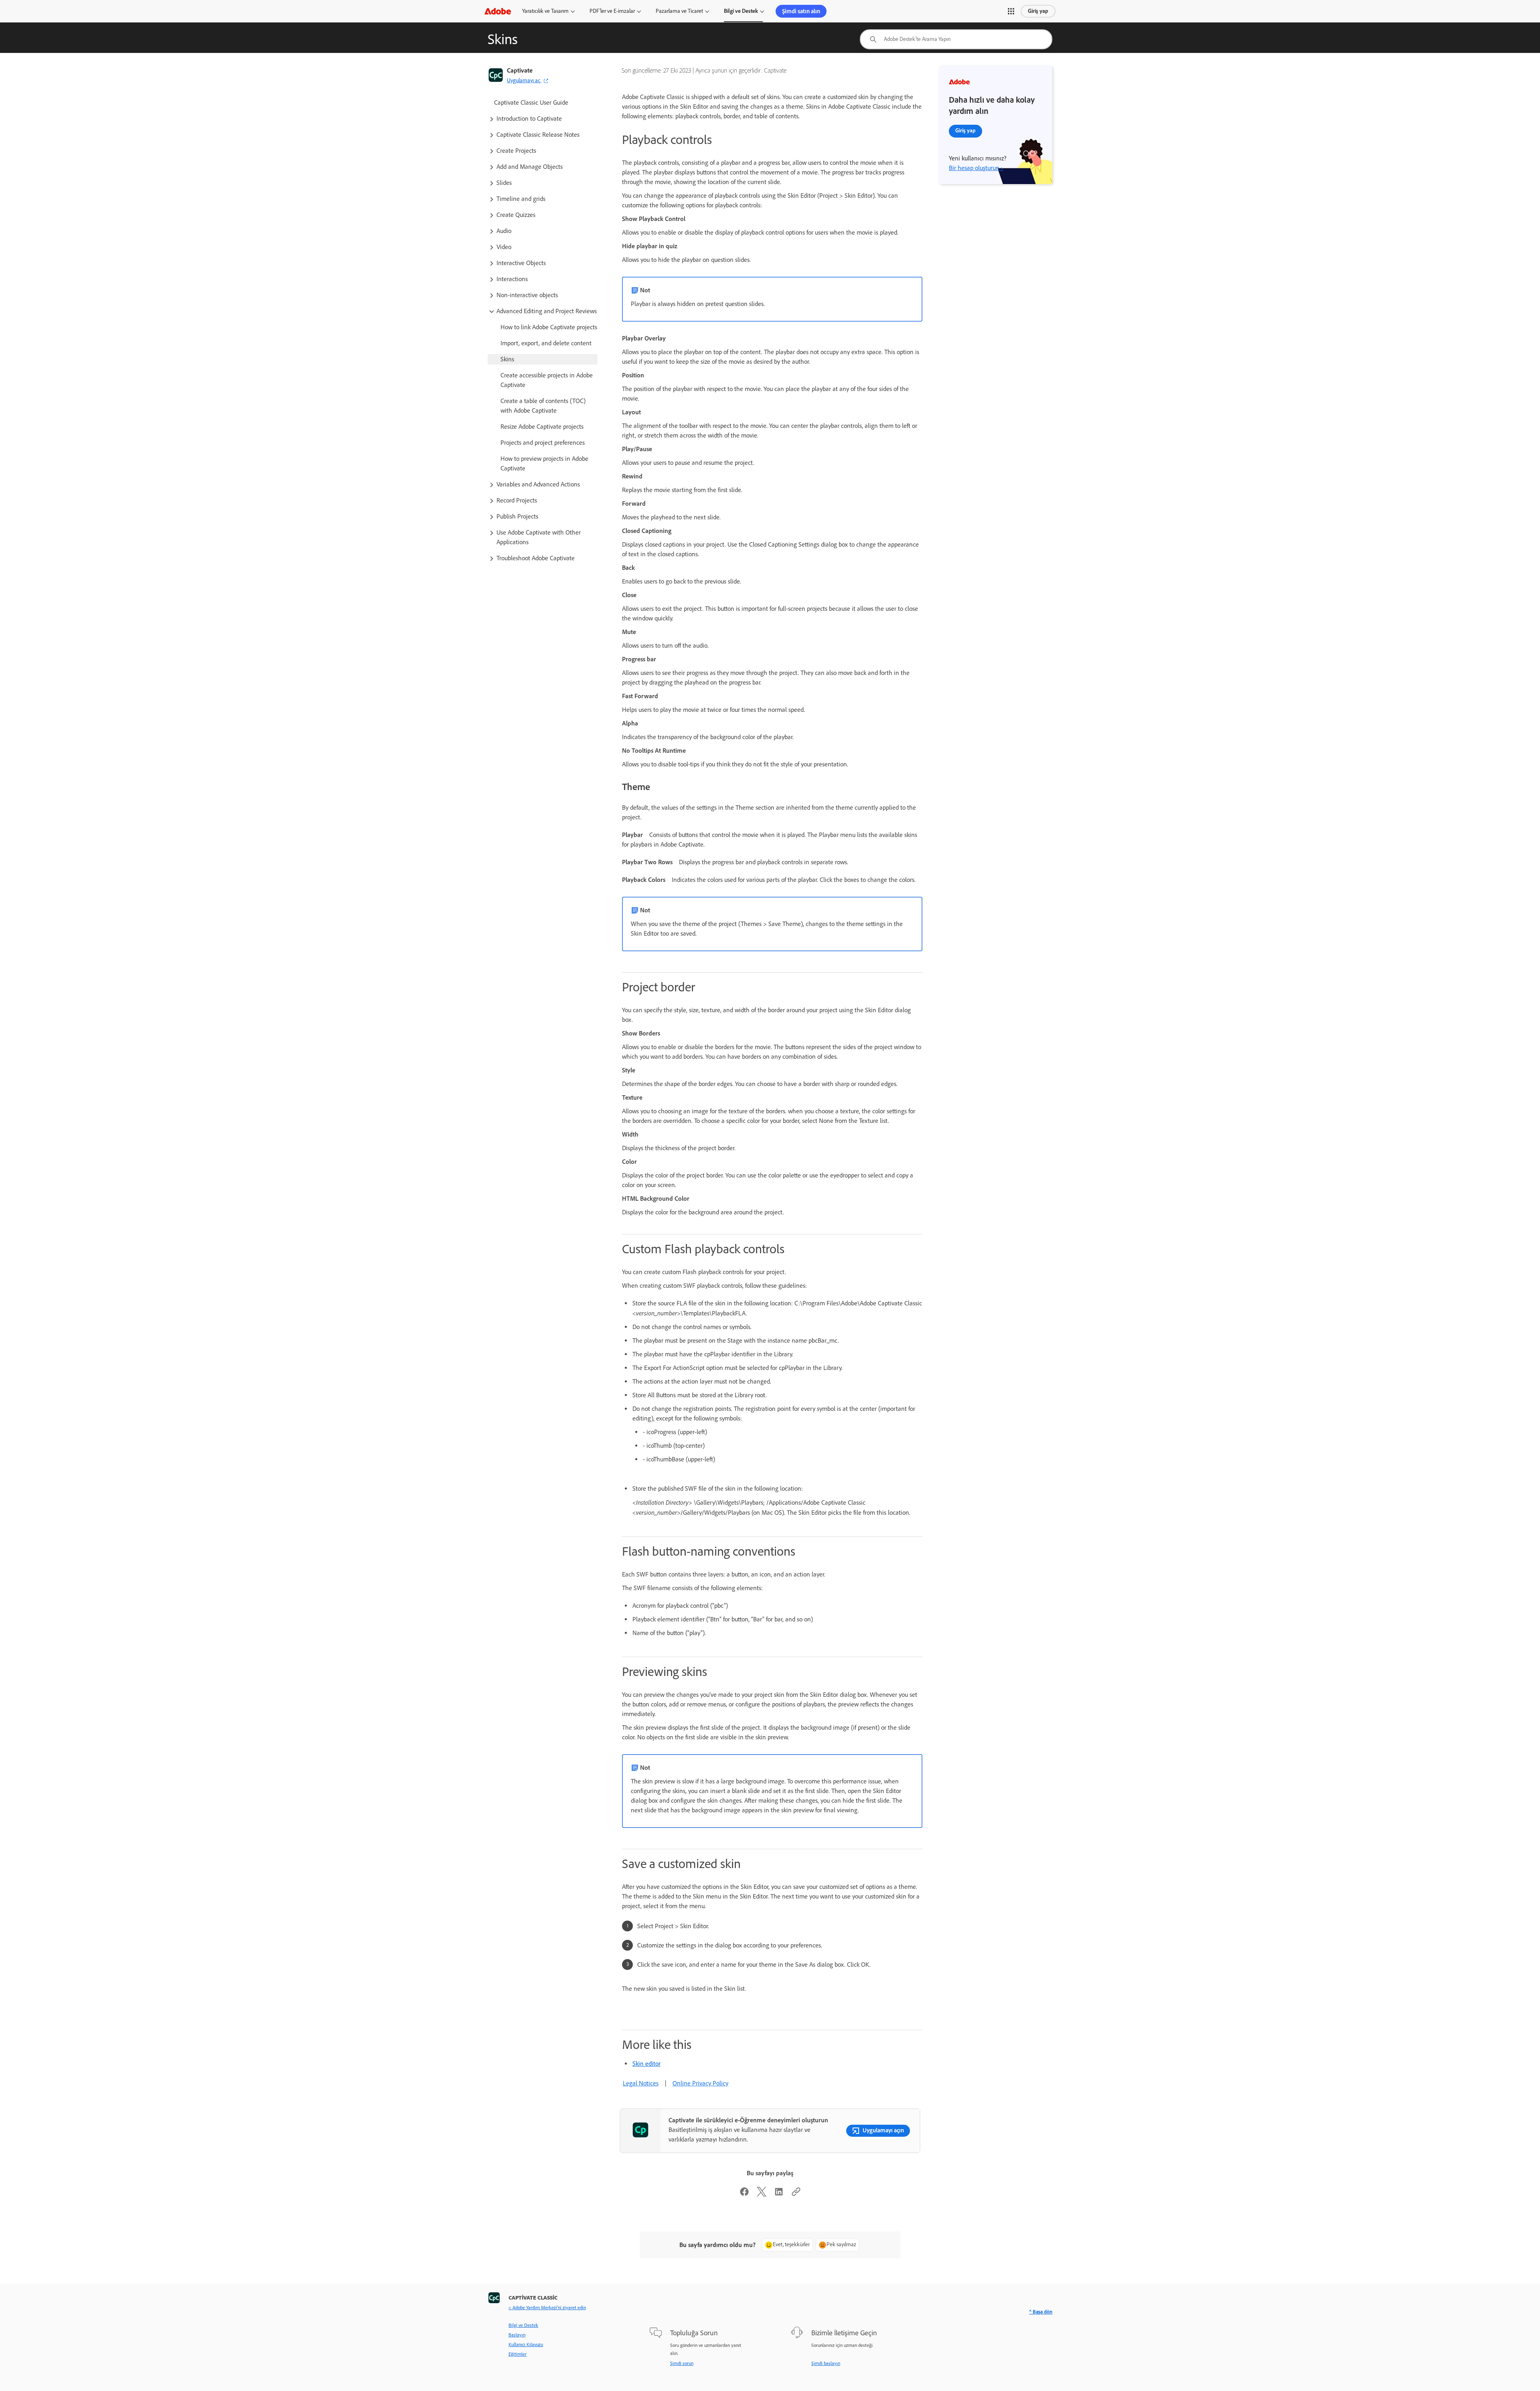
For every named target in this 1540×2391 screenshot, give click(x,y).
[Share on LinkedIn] (779, 2194)
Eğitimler (518, 2354)
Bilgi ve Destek (741, 11)
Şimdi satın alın (801, 11)
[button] (1011, 11)
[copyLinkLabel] (796, 2194)
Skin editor (646, 2064)
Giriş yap (1038, 11)
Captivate (520, 70)
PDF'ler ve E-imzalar (612, 11)
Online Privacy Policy (700, 2083)
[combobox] (956, 39)
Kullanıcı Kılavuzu (526, 2344)
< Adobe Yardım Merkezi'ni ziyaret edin (547, 2308)
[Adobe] (498, 11)
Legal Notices (641, 2083)
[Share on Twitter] (762, 2194)
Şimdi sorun (682, 2363)
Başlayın (517, 2335)
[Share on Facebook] (744, 2194)
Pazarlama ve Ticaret (679, 11)
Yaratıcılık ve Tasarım (545, 11)
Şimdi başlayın (826, 2363)
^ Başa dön (1041, 2312)
